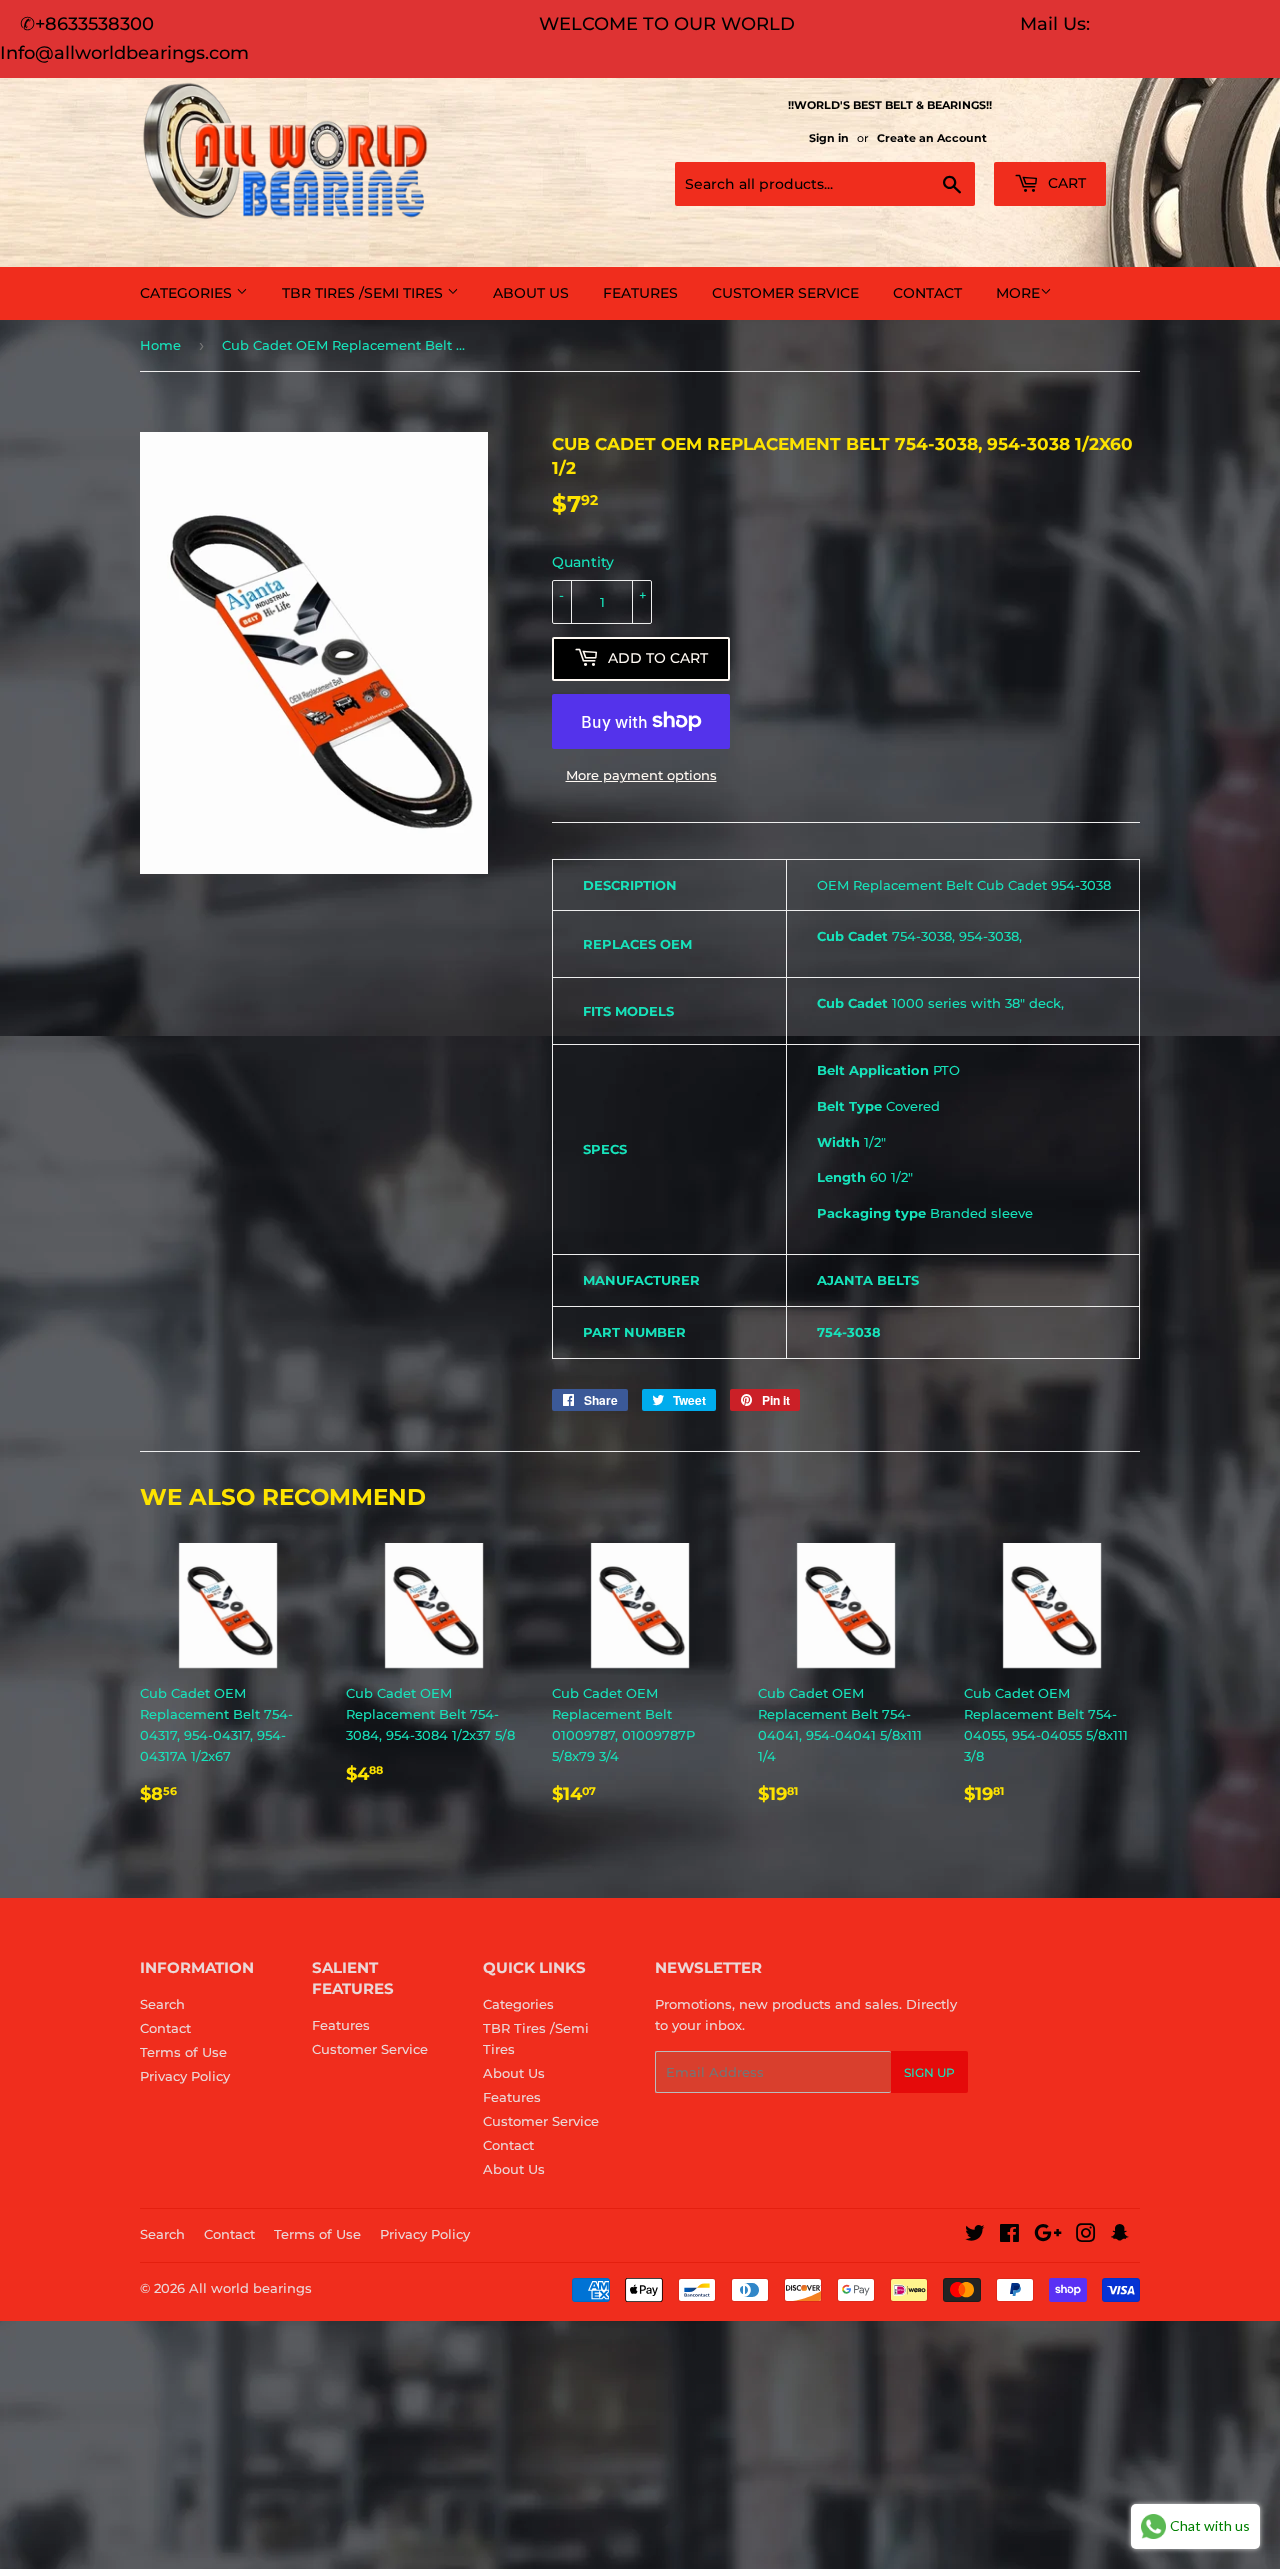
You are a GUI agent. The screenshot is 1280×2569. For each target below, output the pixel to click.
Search (162, 2004)
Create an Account (932, 138)
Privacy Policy (185, 2076)
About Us (531, 293)
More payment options (641, 775)
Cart (1065, 183)
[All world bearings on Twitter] (975, 2236)
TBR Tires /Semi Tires (364, 293)
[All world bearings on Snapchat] (1120, 2236)
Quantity (583, 562)
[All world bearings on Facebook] (1009, 2236)
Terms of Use (183, 2052)
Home (160, 345)
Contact (927, 293)
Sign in (829, 138)
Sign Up (929, 2072)
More (1018, 293)
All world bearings (250, 2288)
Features (640, 293)
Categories (188, 293)
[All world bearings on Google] (1048, 2236)
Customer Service (785, 293)
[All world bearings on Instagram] (1086, 2236)
